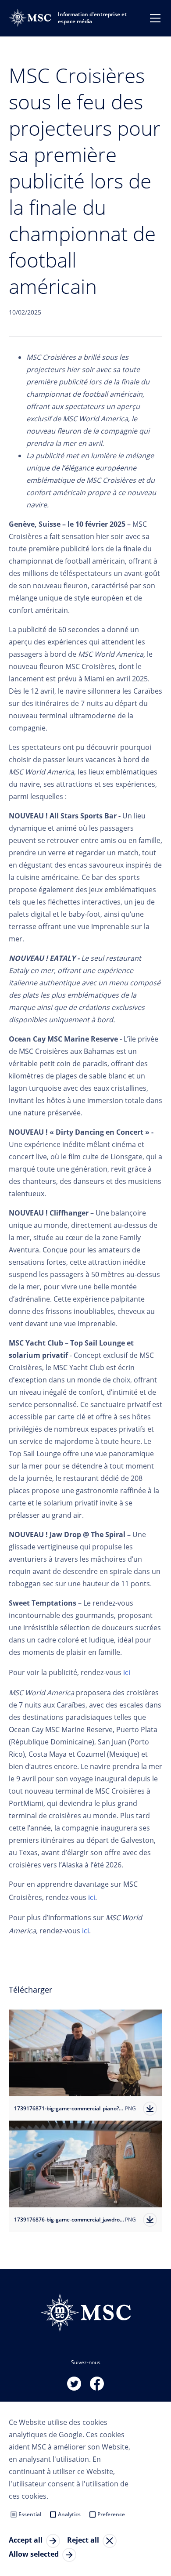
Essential (30, 2514)
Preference (111, 2514)
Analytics (69, 2514)
